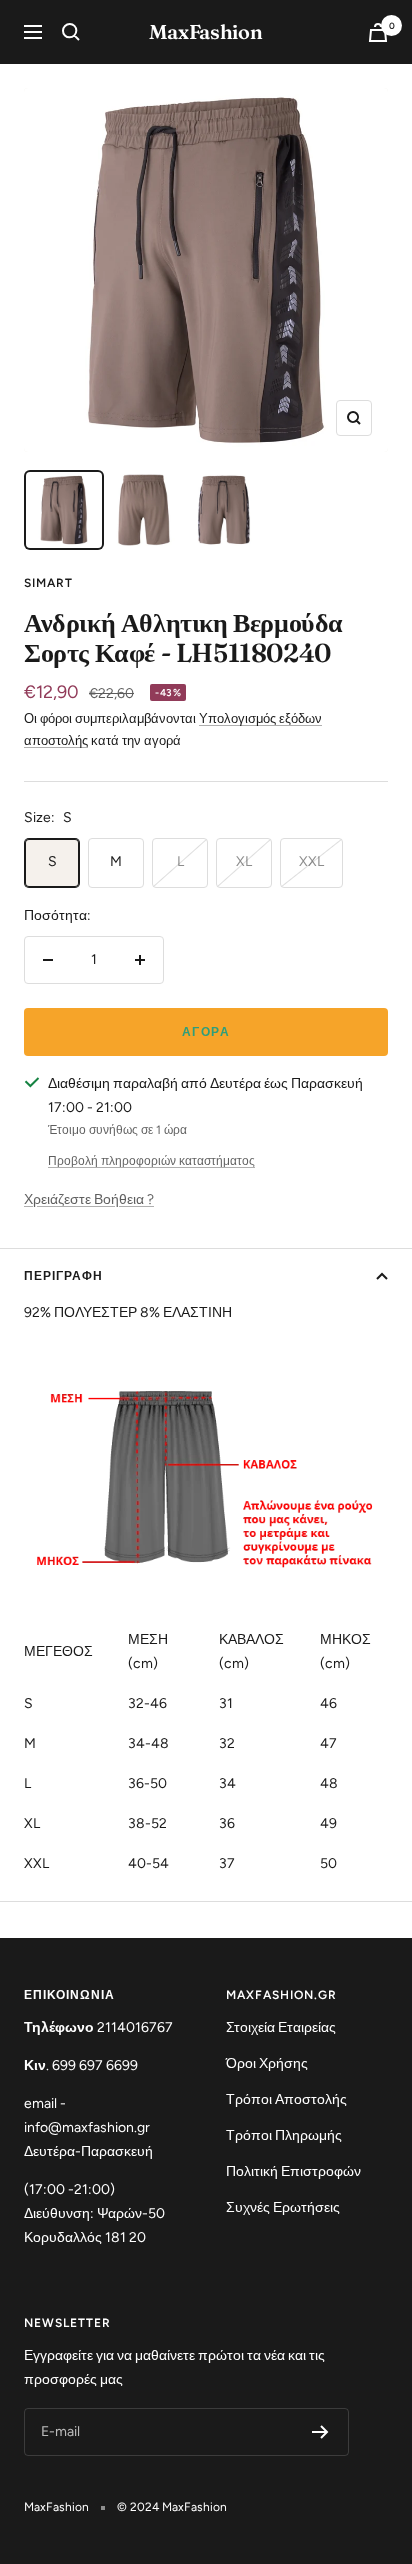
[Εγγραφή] (320, 2432)
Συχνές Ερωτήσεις (283, 2207)
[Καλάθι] (378, 32)
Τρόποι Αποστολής (286, 2099)
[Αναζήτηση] (71, 32)
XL (244, 861)
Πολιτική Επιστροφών (293, 2171)
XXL (311, 861)
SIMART (48, 583)
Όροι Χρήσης (267, 2063)
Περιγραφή (63, 1276)
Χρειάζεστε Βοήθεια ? (89, 1199)
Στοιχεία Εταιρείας (281, 2027)
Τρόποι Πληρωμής (284, 2135)
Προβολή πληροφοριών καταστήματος (151, 1161)
